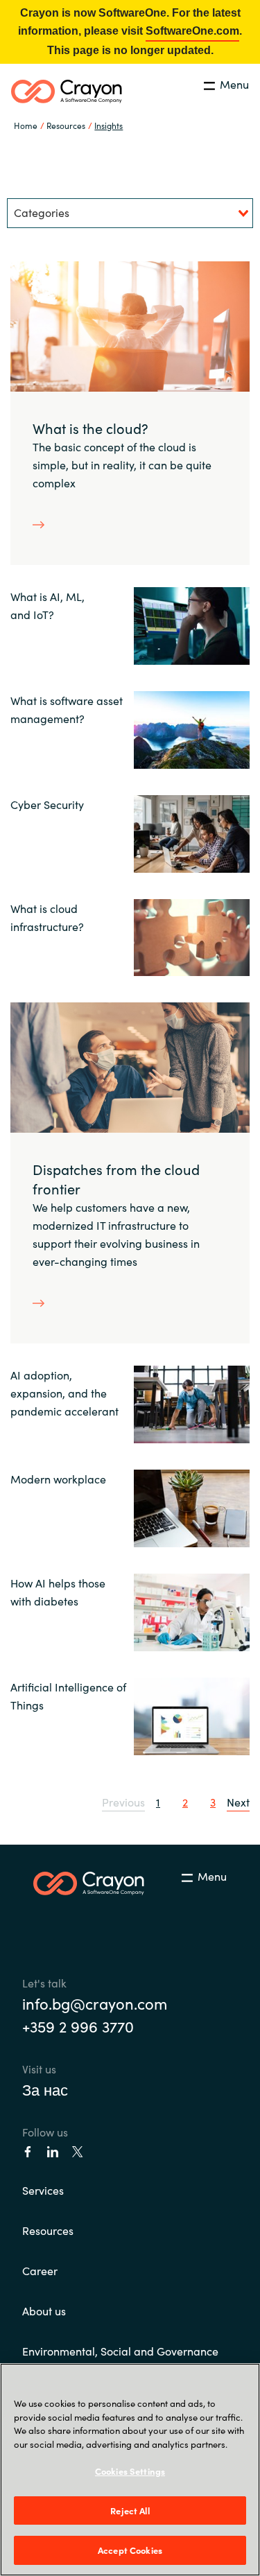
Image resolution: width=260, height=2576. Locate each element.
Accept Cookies (130, 2550)
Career (40, 2270)
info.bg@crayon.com (95, 2003)
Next (238, 1802)
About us (44, 2310)
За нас (45, 2089)
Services (43, 2190)
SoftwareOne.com (192, 31)
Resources (48, 2230)
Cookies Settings (130, 2471)
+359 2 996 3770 (78, 2026)
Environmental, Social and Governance (120, 2351)
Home (26, 125)
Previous (123, 1802)
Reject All (130, 2510)
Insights (109, 125)
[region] (130, 2470)
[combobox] (130, 213)
